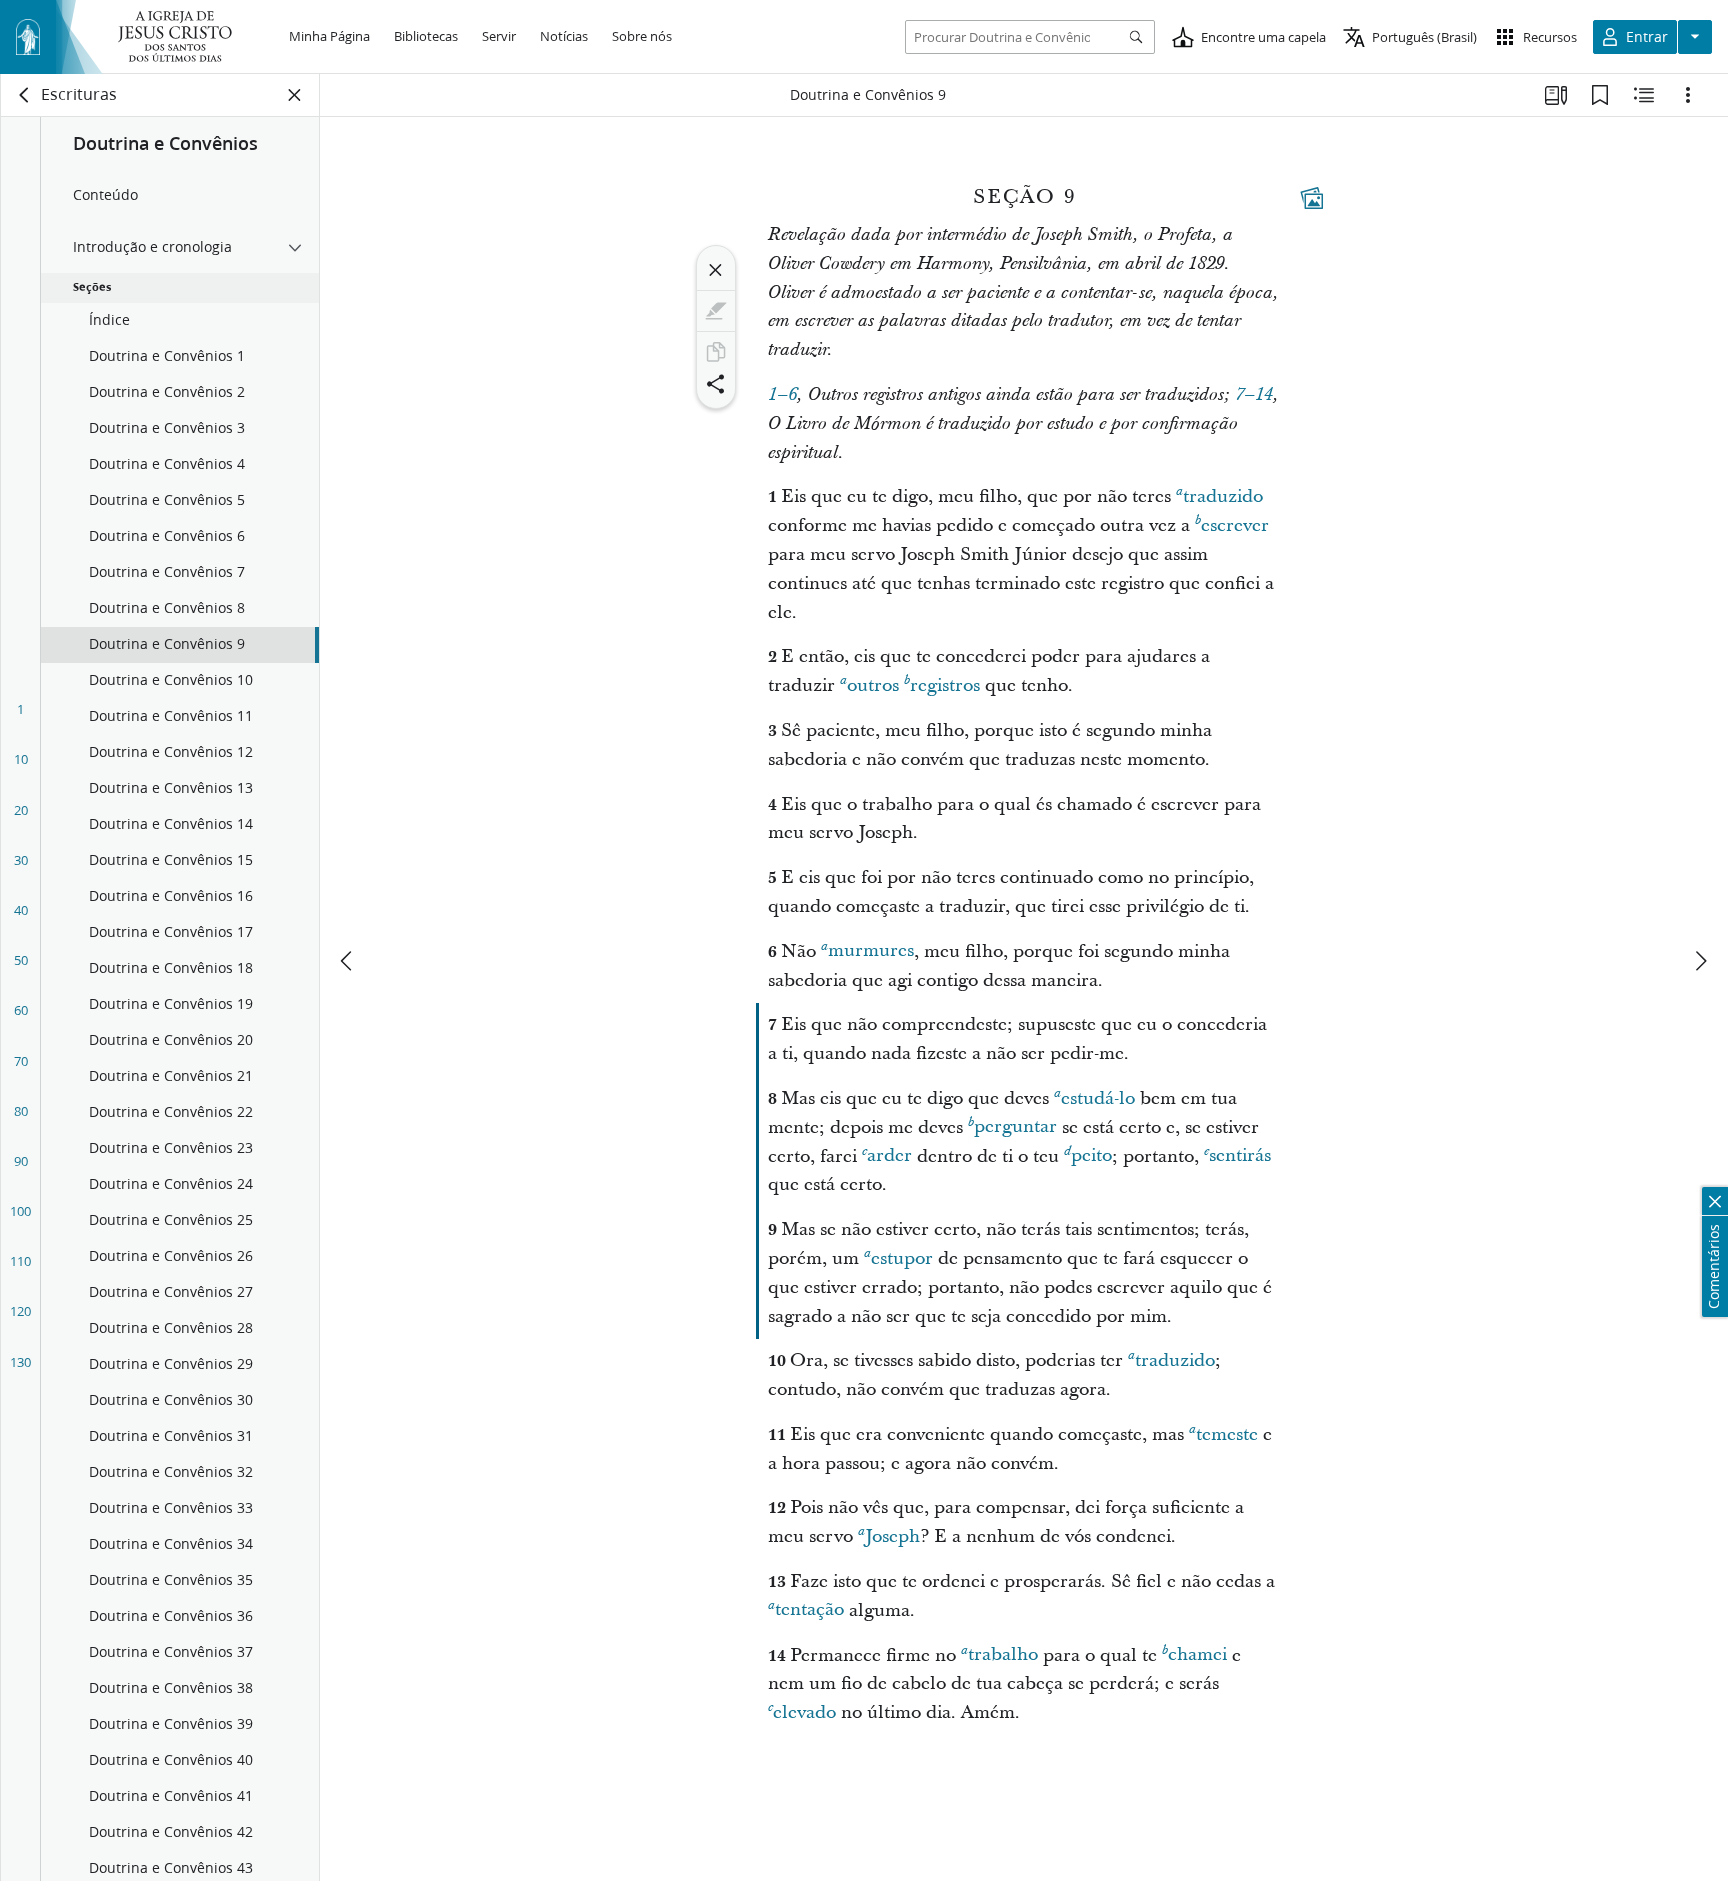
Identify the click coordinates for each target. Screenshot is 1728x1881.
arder (889, 1156)
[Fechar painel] (295, 95)
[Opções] (1688, 95)
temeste (1227, 1434)
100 (20, 1211)
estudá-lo (1098, 1098)
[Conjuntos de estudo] (1556, 95)
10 (21, 759)
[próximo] (1700, 961)
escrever (1235, 525)
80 (21, 1111)
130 (20, 1362)
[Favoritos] (1600, 95)
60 (21, 1010)
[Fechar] (716, 270)
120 (20, 1311)
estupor (902, 1258)
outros (873, 685)
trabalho (1003, 1655)
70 (21, 1061)
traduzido (1223, 496)
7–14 (1254, 395)
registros (945, 685)
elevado (804, 1712)
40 (21, 910)
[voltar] (25, 95)
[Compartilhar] (716, 384)
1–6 (782, 395)
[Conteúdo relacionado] (1644, 95)
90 (21, 1161)
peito (1091, 1156)
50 (21, 960)
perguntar (1015, 1127)
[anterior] (348, 961)
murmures (871, 951)
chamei (1197, 1655)
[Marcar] (716, 311)
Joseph (892, 1536)
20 (21, 810)
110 (20, 1261)
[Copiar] (716, 352)
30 (21, 860)
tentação (809, 1610)
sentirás (1240, 1156)
